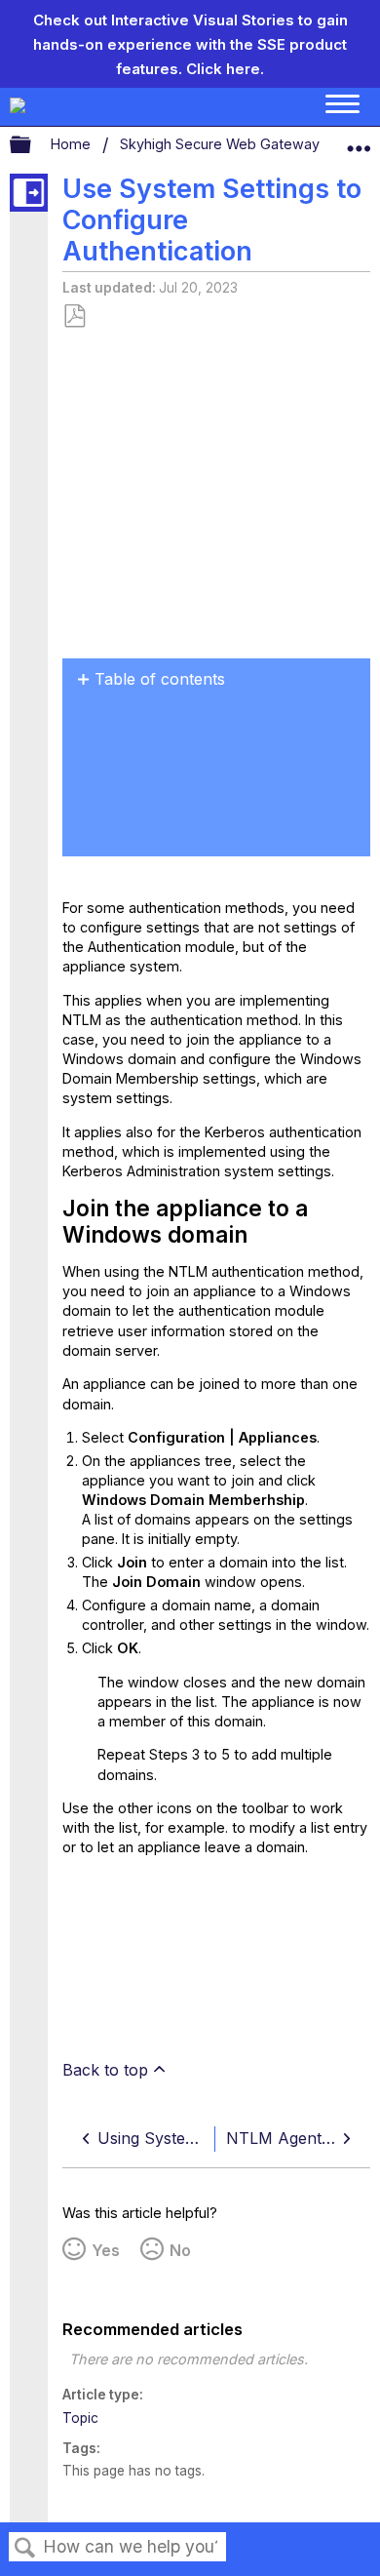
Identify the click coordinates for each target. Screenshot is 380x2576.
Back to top (105, 2070)
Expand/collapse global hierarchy (33, 145)
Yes (106, 2250)
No (180, 2250)
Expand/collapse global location (359, 140)
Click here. (225, 69)
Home (73, 144)
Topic (80, 2418)
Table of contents (160, 679)
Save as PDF (74, 317)
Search (25, 2548)
